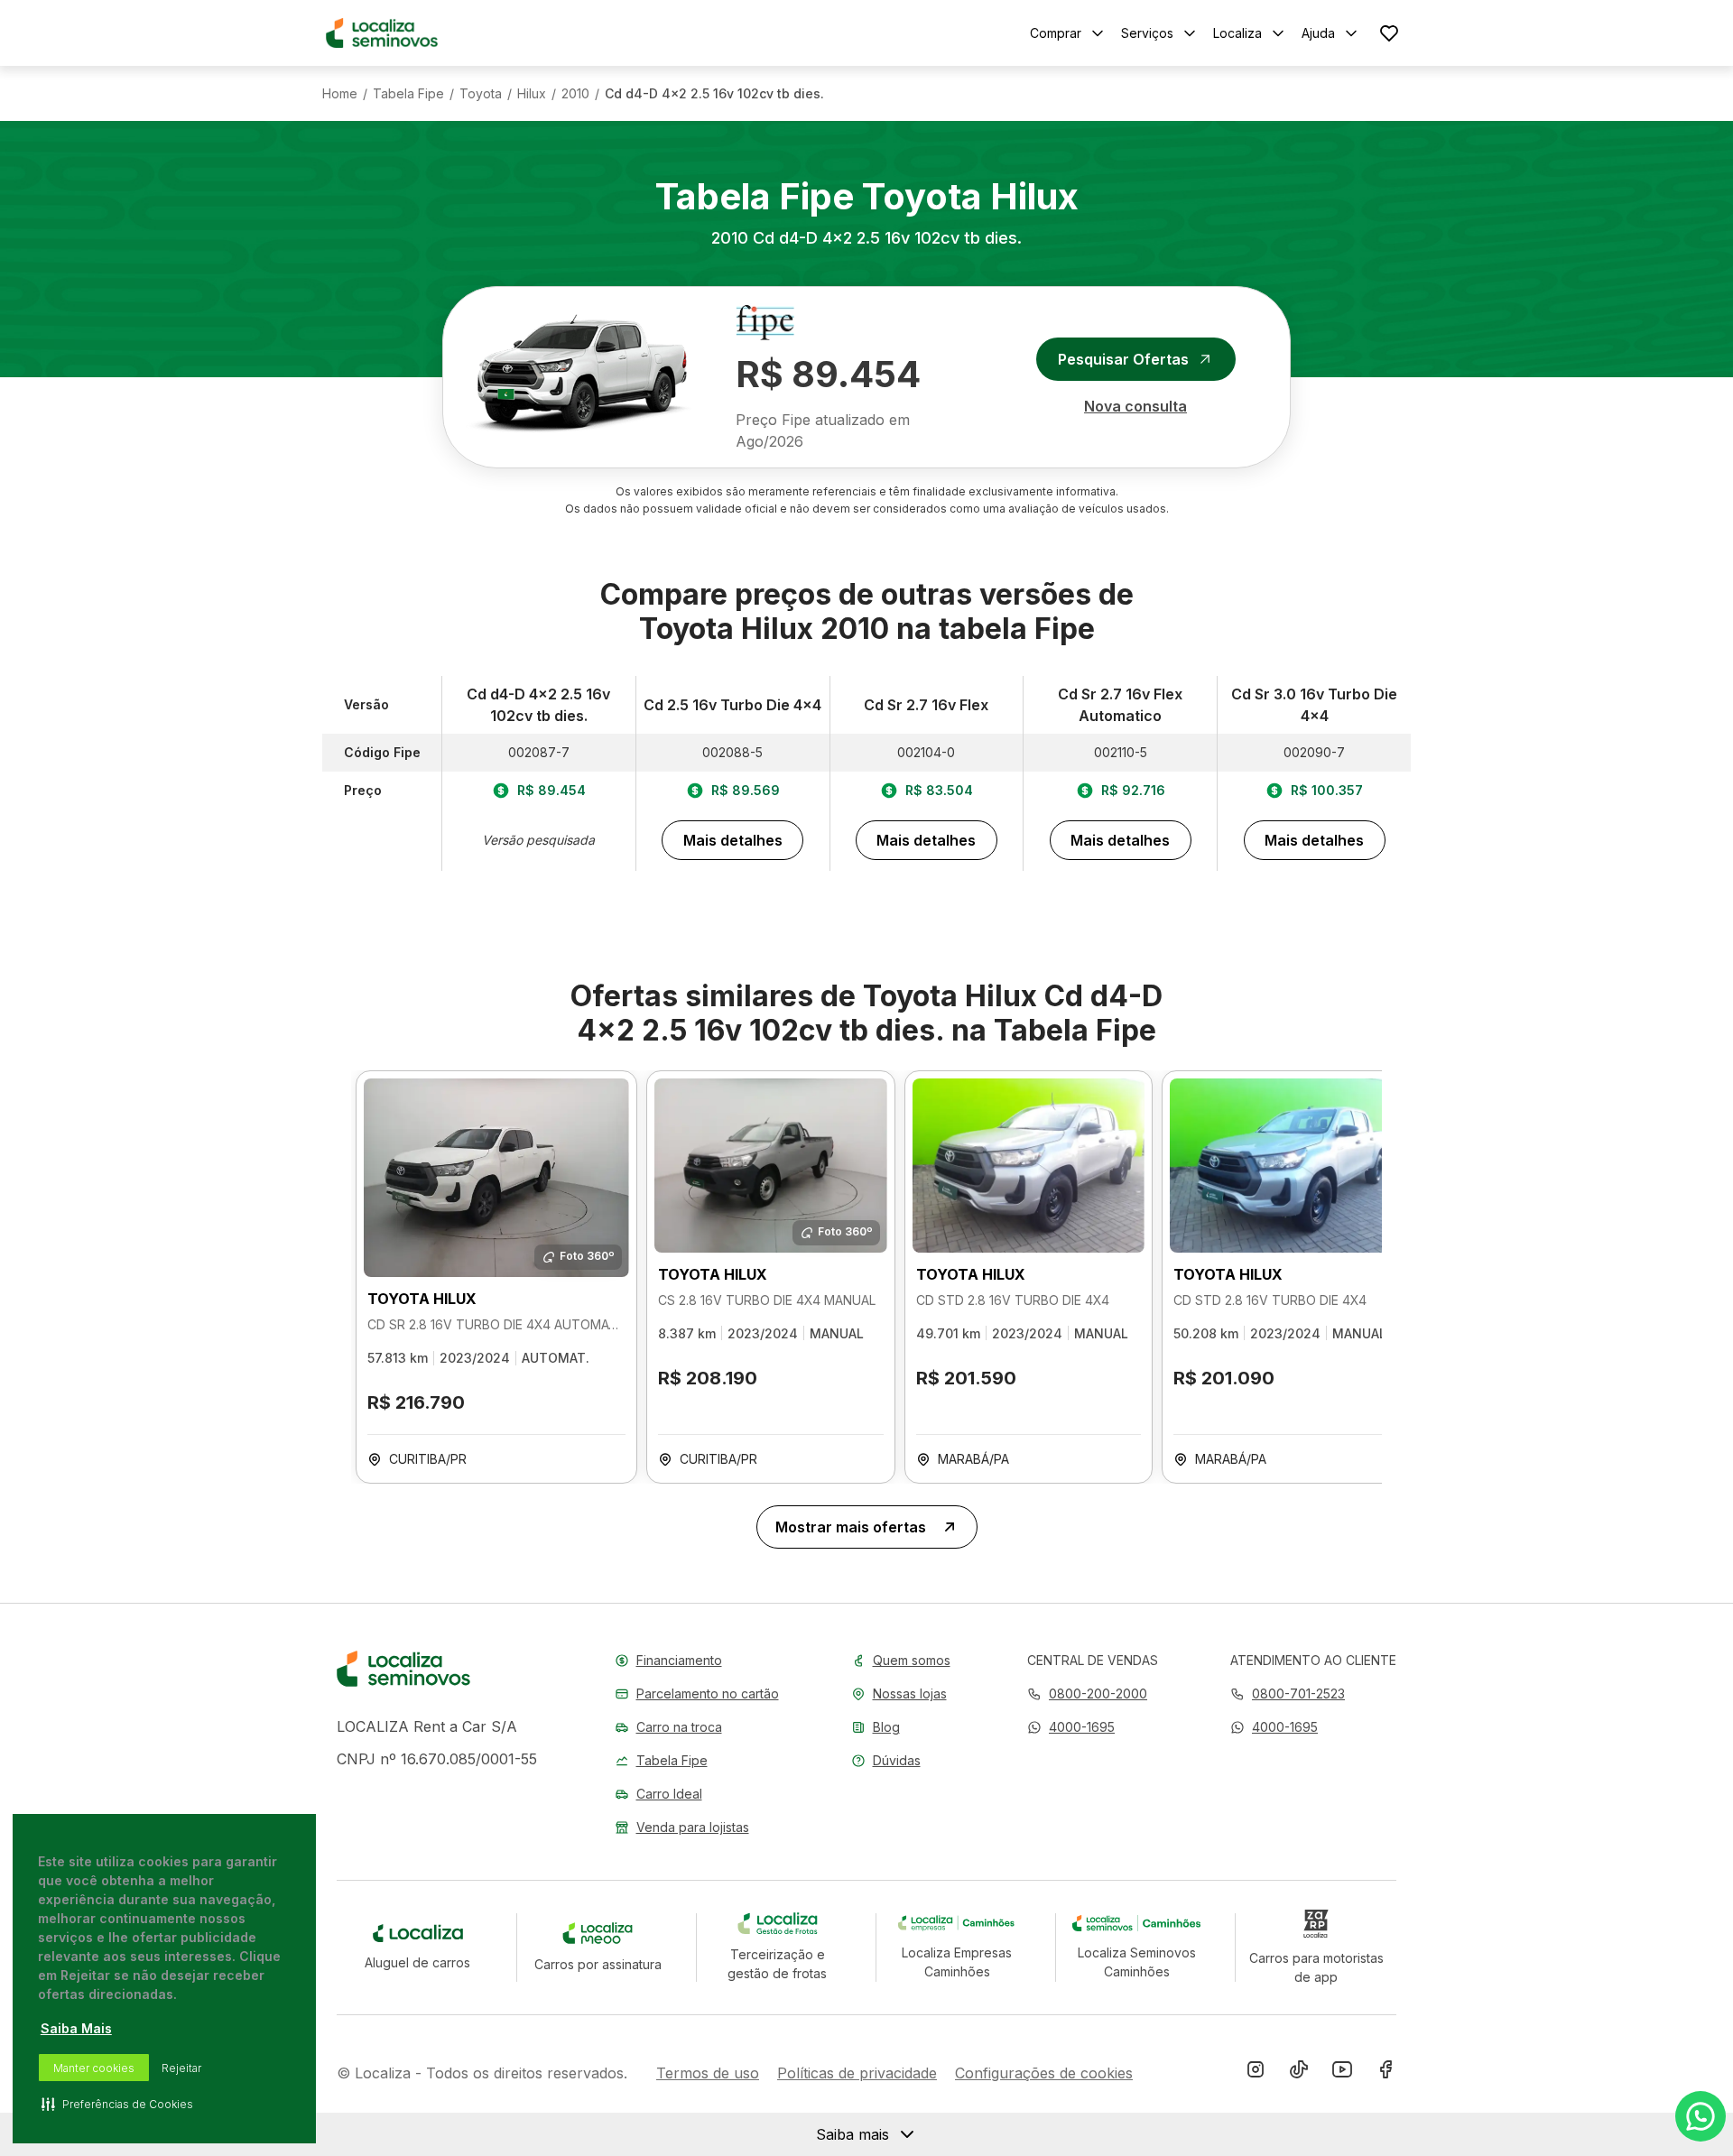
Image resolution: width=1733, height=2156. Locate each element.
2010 (575, 94)
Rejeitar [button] (181, 2068)
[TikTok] (1299, 2073)
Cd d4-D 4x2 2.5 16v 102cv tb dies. (714, 94)
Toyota (481, 94)
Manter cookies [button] (94, 2068)
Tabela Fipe (408, 94)
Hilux (532, 94)
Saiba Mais (76, 2028)
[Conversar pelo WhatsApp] (1701, 2116)
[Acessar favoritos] (1389, 33)
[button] (1071, 1727)
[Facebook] (1385, 2073)
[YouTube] (1342, 2073)
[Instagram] (1256, 2073)
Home (340, 94)
